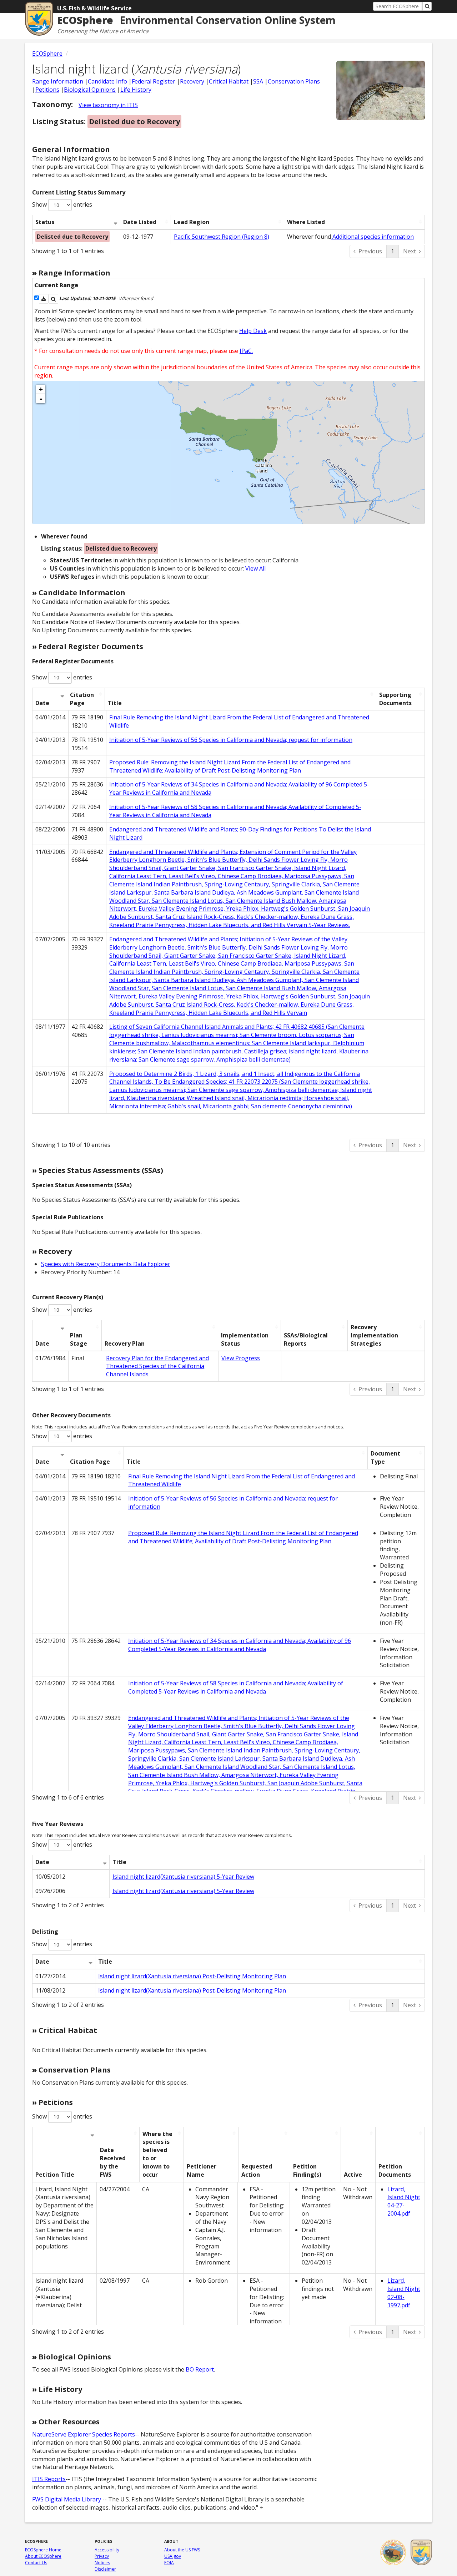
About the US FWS (182, 2550)
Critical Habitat (229, 81)
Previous (370, 251)
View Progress (241, 1358)
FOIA (169, 2563)
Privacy (102, 2556)
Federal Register (154, 81)
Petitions (47, 90)
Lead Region (192, 222)
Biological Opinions (90, 90)
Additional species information (372, 237)
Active (353, 2175)
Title (115, 703)
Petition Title (55, 2175)
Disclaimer (105, 2569)
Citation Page (82, 699)
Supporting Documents (395, 699)
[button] (44, 299)
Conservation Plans (294, 81)
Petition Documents (395, 2170)
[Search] (427, 6)
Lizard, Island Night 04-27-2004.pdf (404, 2202)
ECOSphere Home (43, 2550)
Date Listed (140, 222)
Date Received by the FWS (113, 2162)
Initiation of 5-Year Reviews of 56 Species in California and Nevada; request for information (231, 740)
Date (42, 703)
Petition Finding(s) (307, 2170)
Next (410, 251)
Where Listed (306, 222)
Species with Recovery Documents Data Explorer (106, 1264)
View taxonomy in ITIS (108, 105)
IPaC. (246, 351)
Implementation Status (245, 1339)
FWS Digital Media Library (67, 2499)
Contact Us (36, 2563)
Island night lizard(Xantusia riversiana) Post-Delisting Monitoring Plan (192, 1976)
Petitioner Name (202, 2170)
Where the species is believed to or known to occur (157, 2154)
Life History (136, 90)
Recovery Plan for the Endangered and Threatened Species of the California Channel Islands (157, 1366)
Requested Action (257, 2170)
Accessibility (107, 2550)
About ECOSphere (43, 2556)
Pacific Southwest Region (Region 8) (222, 237)
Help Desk (253, 331)
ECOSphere (47, 54)
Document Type (385, 1457)
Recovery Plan (125, 1343)
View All (255, 568)
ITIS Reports (49, 2479)
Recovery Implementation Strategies (374, 1335)
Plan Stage (79, 1339)
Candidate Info (107, 81)
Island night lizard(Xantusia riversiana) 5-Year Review (183, 1877)
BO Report (199, 2369)
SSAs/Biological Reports (306, 1339)
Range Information (58, 81)
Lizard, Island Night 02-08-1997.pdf (404, 2293)
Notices (102, 2563)
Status (45, 222)
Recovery (192, 81)
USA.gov (173, 2556)
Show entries (62, 204)
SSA (258, 81)
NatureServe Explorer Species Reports (84, 2434)
